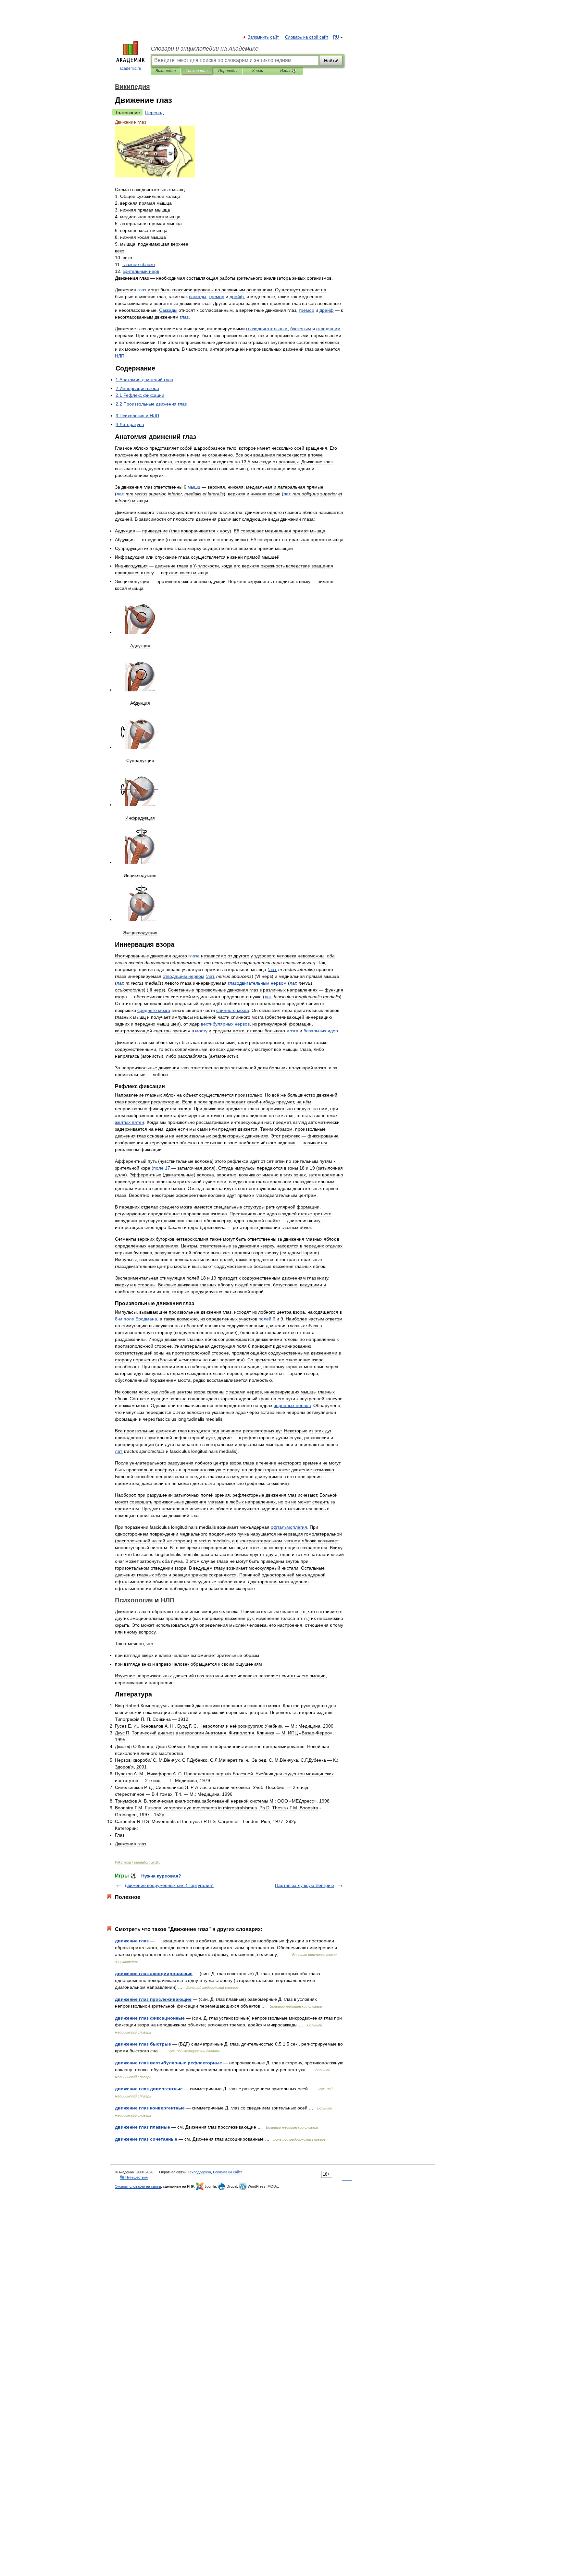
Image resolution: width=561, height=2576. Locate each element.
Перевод (154, 113)
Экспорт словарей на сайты (138, 2186)
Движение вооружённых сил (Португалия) (169, 1885)
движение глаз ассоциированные (154, 1974)
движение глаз (132, 1941)
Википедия (166, 71)
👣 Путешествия (134, 2177)
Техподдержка (199, 2172)
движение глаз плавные (143, 2127)
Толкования (197, 71)
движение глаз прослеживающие (153, 1999)
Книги (258, 71)
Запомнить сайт (264, 37)
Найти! (331, 61)
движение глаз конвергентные (150, 2108)
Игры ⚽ (288, 71)
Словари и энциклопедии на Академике (205, 49)
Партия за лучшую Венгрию (305, 1885)
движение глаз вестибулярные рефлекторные (168, 2063)
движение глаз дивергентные (149, 2089)
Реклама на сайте (228, 2172)
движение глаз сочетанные (146, 2139)
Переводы (228, 71)
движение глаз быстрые (143, 2044)
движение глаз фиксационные (150, 2018)
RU (336, 37)
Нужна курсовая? (161, 1876)
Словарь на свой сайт (307, 37)
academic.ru (130, 68)
